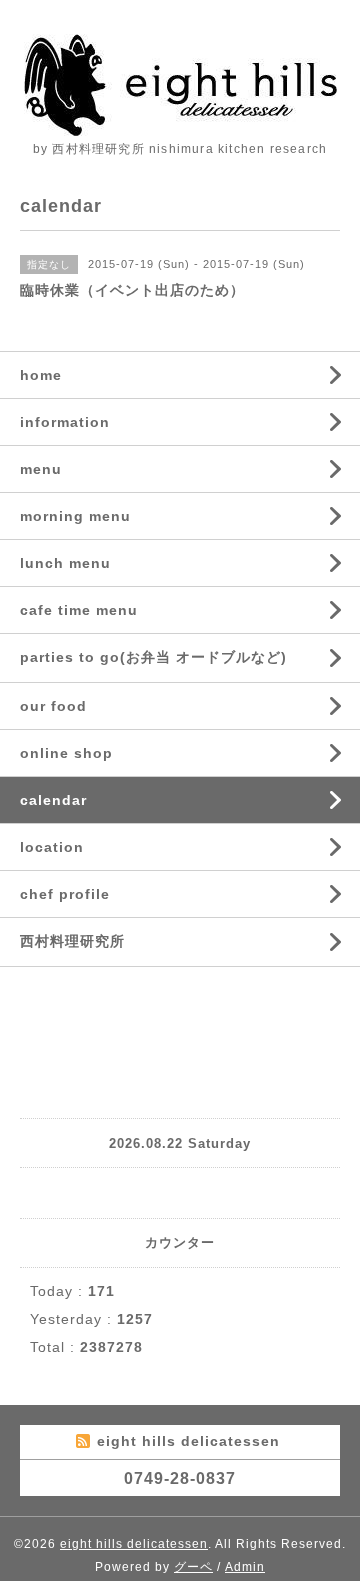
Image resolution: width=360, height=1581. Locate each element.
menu (41, 469)
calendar (53, 800)
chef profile (65, 894)
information (65, 422)
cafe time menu (79, 610)
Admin (245, 1567)
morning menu (75, 516)
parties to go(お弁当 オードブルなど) (153, 657)
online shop (66, 753)
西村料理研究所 (72, 941)
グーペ (193, 1567)
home (41, 375)
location (52, 847)
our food (53, 706)
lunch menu (65, 563)
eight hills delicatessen (134, 1544)
